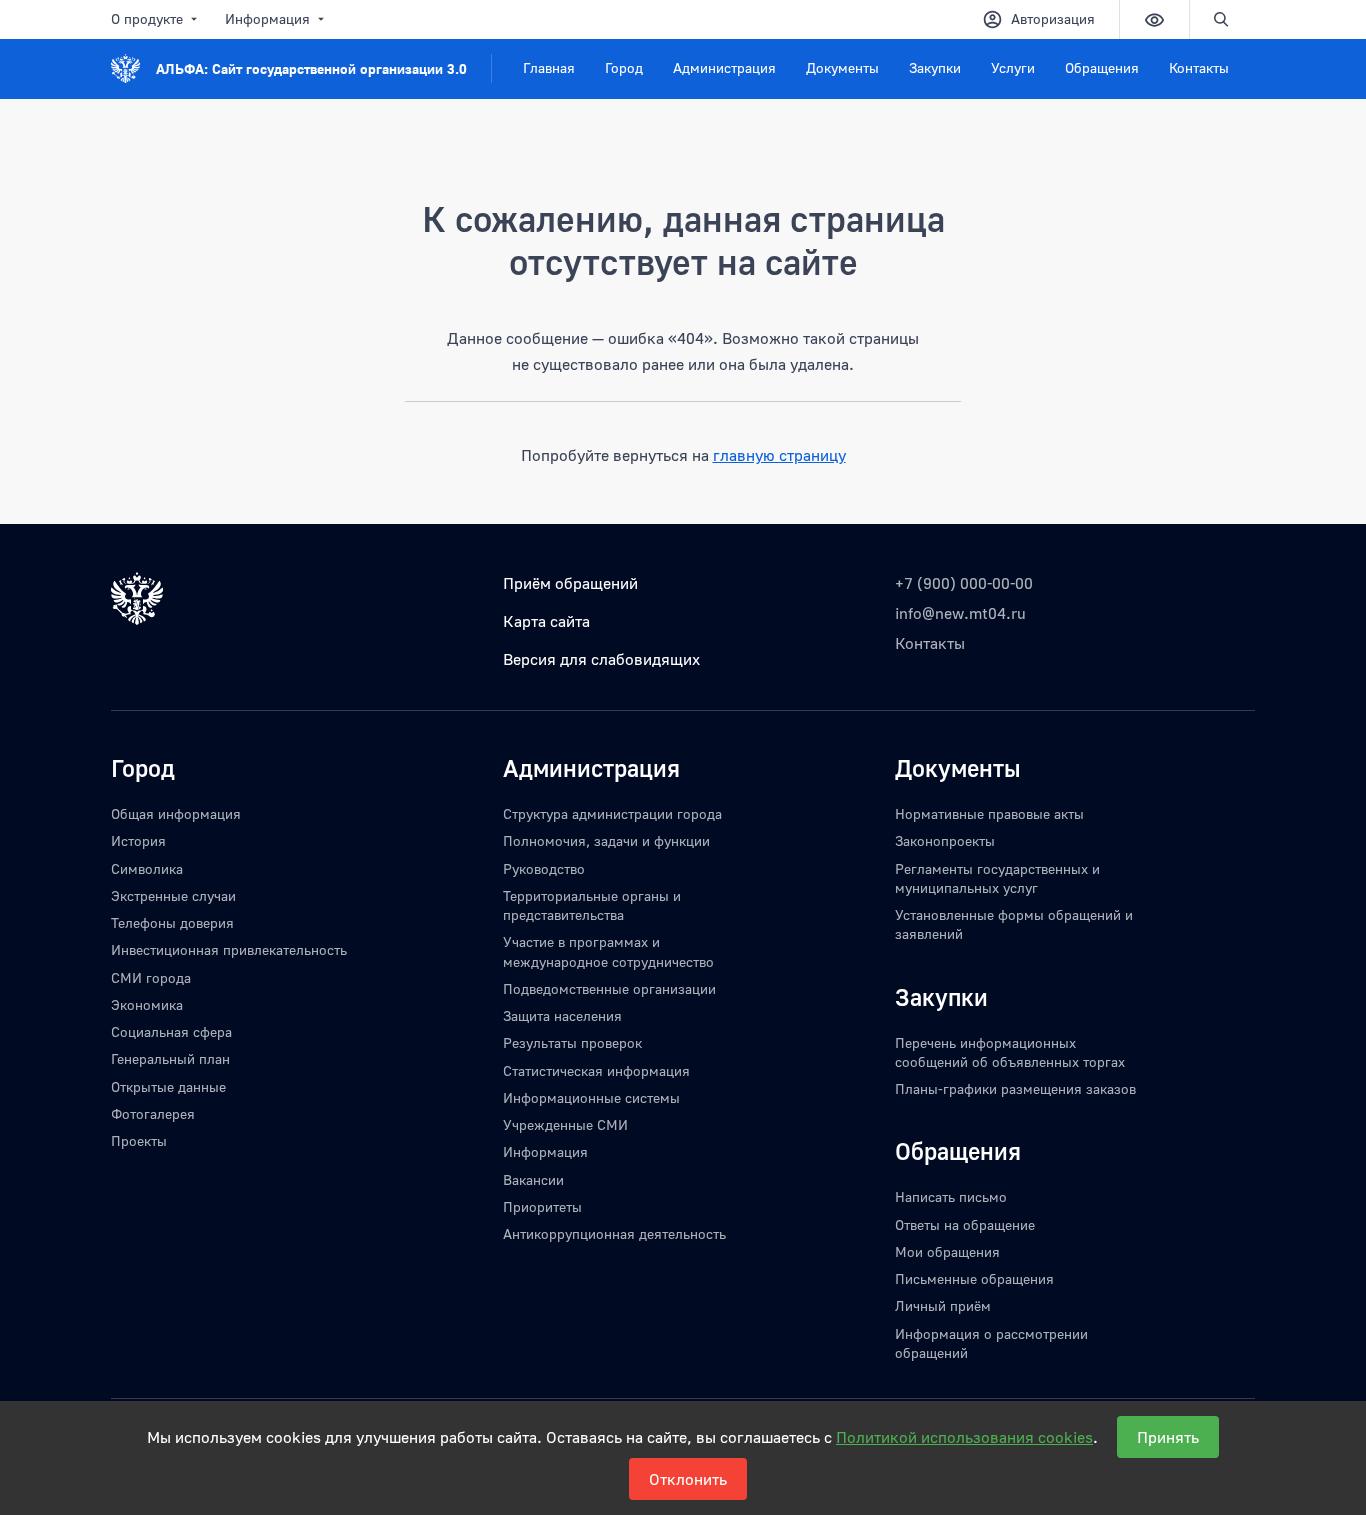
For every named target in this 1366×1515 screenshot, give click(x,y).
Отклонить (688, 1479)
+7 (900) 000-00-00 (964, 583)
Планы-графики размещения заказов (1015, 1088)
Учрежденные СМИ (565, 1124)
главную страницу (779, 455)
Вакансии (533, 1179)
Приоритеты (542, 1206)
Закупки (935, 67)
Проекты (139, 1140)
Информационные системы (591, 1097)
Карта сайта (546, 621)
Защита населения (562, 1015)
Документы (842, 67)
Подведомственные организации (609, 988)
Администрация (724, 67)
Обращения (1102, 67)
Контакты (1199, 67)
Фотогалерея (153, 1113)
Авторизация (1053, 18)
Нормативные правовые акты (989, 813)
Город (624, 67)
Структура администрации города (612, 813)
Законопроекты (945, 840)
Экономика (147, 1004)
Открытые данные (168, 1086)
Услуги (1013, 67)
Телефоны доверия (172, 922)
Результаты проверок (572, 1042)
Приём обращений (570, 583)
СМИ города (151, 977)
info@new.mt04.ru (960, 613)
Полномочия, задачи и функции (606, 840)
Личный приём (943, 1305)
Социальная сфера (171, 1031)
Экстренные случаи (173, 895)
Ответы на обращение (965, 1224)
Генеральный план (170, 1058)
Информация (267, 18)
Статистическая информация (596, 1070)
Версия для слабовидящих (601, 659)
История (138, 840)
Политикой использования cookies (964, 1437)
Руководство (544, 868)
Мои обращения (947, 1251)
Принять (1168, 1437)
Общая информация (176, 813)
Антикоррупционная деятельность (614, 1233)
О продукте (147, 18)
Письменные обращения (974, 1278)
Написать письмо (951, 1196)
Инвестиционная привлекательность (229, 949)
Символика (147, 868)
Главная (549, 67)
